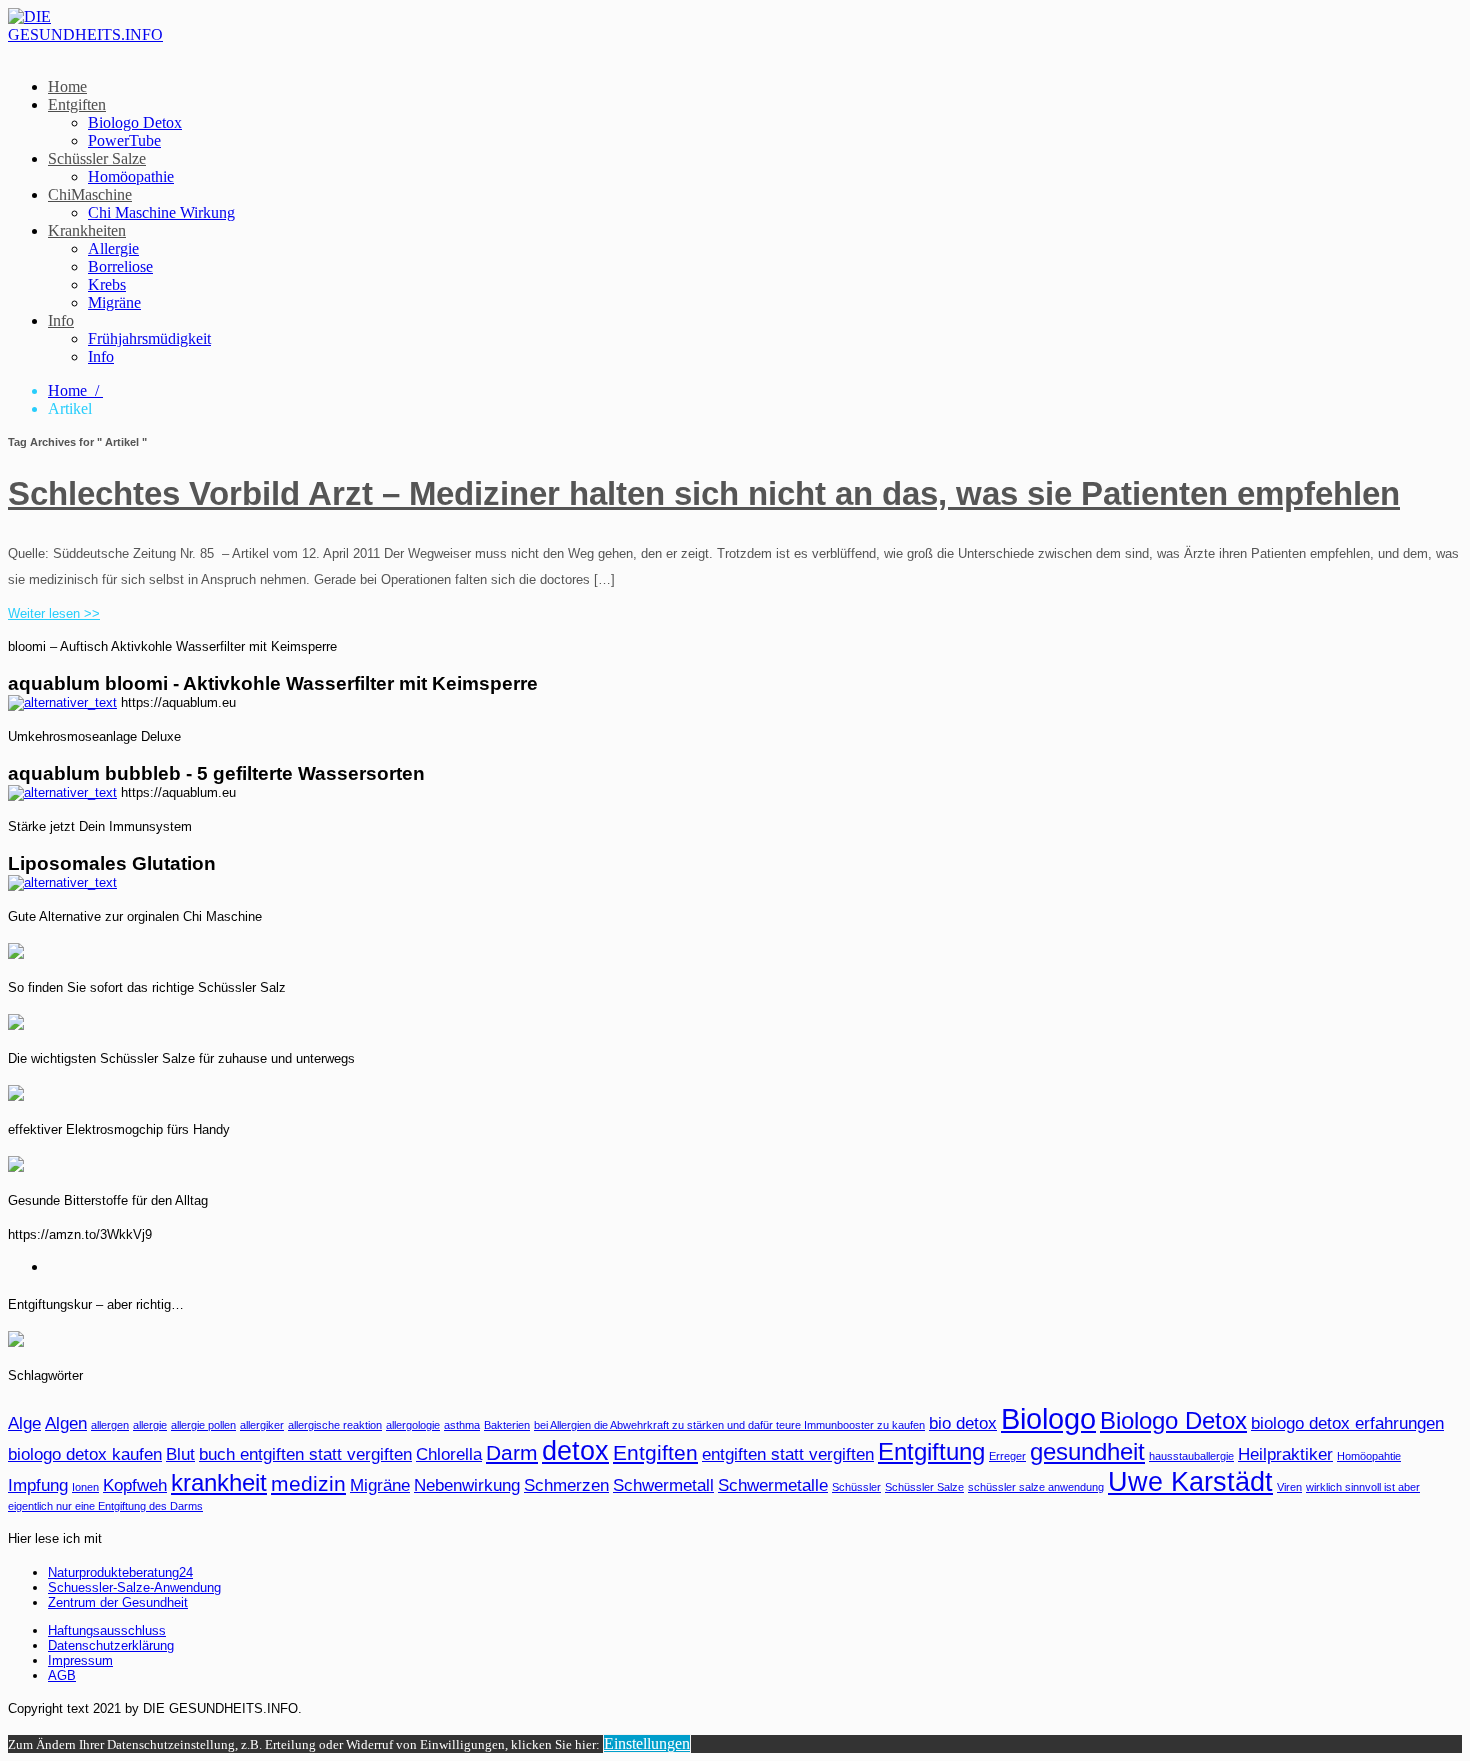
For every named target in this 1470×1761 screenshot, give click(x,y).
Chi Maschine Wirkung (161, 212)
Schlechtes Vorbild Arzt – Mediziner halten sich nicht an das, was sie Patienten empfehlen (704, 493)
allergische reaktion (335, 1425)
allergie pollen (203, 1425)
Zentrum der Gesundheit (118, 1602)
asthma (462, 1425)
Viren (1289, 1487)
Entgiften (77, 104)
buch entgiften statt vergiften (305, 1454)
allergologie (413, 1425)
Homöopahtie (1369, 1456)
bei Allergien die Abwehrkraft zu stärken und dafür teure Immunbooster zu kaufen (729, 1425)
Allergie (113, 248)
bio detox (963, 1423)
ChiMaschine (90, 194)
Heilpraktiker (1285, 1454)
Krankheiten (87, 230)
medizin (308, 1483)
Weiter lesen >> (54, 613)
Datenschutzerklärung (111, 1645)
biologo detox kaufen (85, 1454)
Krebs (107, 284)
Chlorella (449, 1454)
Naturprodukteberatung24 (120, 1572)
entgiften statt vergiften (788, 1454)
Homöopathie (131, 176)
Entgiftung (931, 1451)
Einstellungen (647, 1743)
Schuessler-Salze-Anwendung (134, 1587)
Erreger (1007, 1456)
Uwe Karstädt (1190, 1482)
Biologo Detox (135, 122)
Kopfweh (135, 1485)
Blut (180, 1454)
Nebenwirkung (467, 1485)
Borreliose (120, 266)
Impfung (38, 1485)
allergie (150, 1425)
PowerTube (124, 140)
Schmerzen (566, 1485)
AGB (62, 1675)
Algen (66, 1423)
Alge (24, 1423)
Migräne (114, 302)
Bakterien (507, 1425)
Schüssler (856, 1487)
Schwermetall (663, 1485)
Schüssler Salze (97, 158)
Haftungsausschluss (107, 1630)
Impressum (80, 1660)
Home (67, 86)
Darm (512, 1452)
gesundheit (1087, 1451)
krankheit (219, 1482)
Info (61, 320)
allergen (110, 1425)
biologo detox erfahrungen (1347, 1423)
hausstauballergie (1191, 1456)
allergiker (262, 1425)
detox (575, 1451)
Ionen (85, 1487)
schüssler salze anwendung (1036, 1487)
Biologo (1048, 1418)
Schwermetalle (773, 1485)
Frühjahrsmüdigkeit (149, 338)
